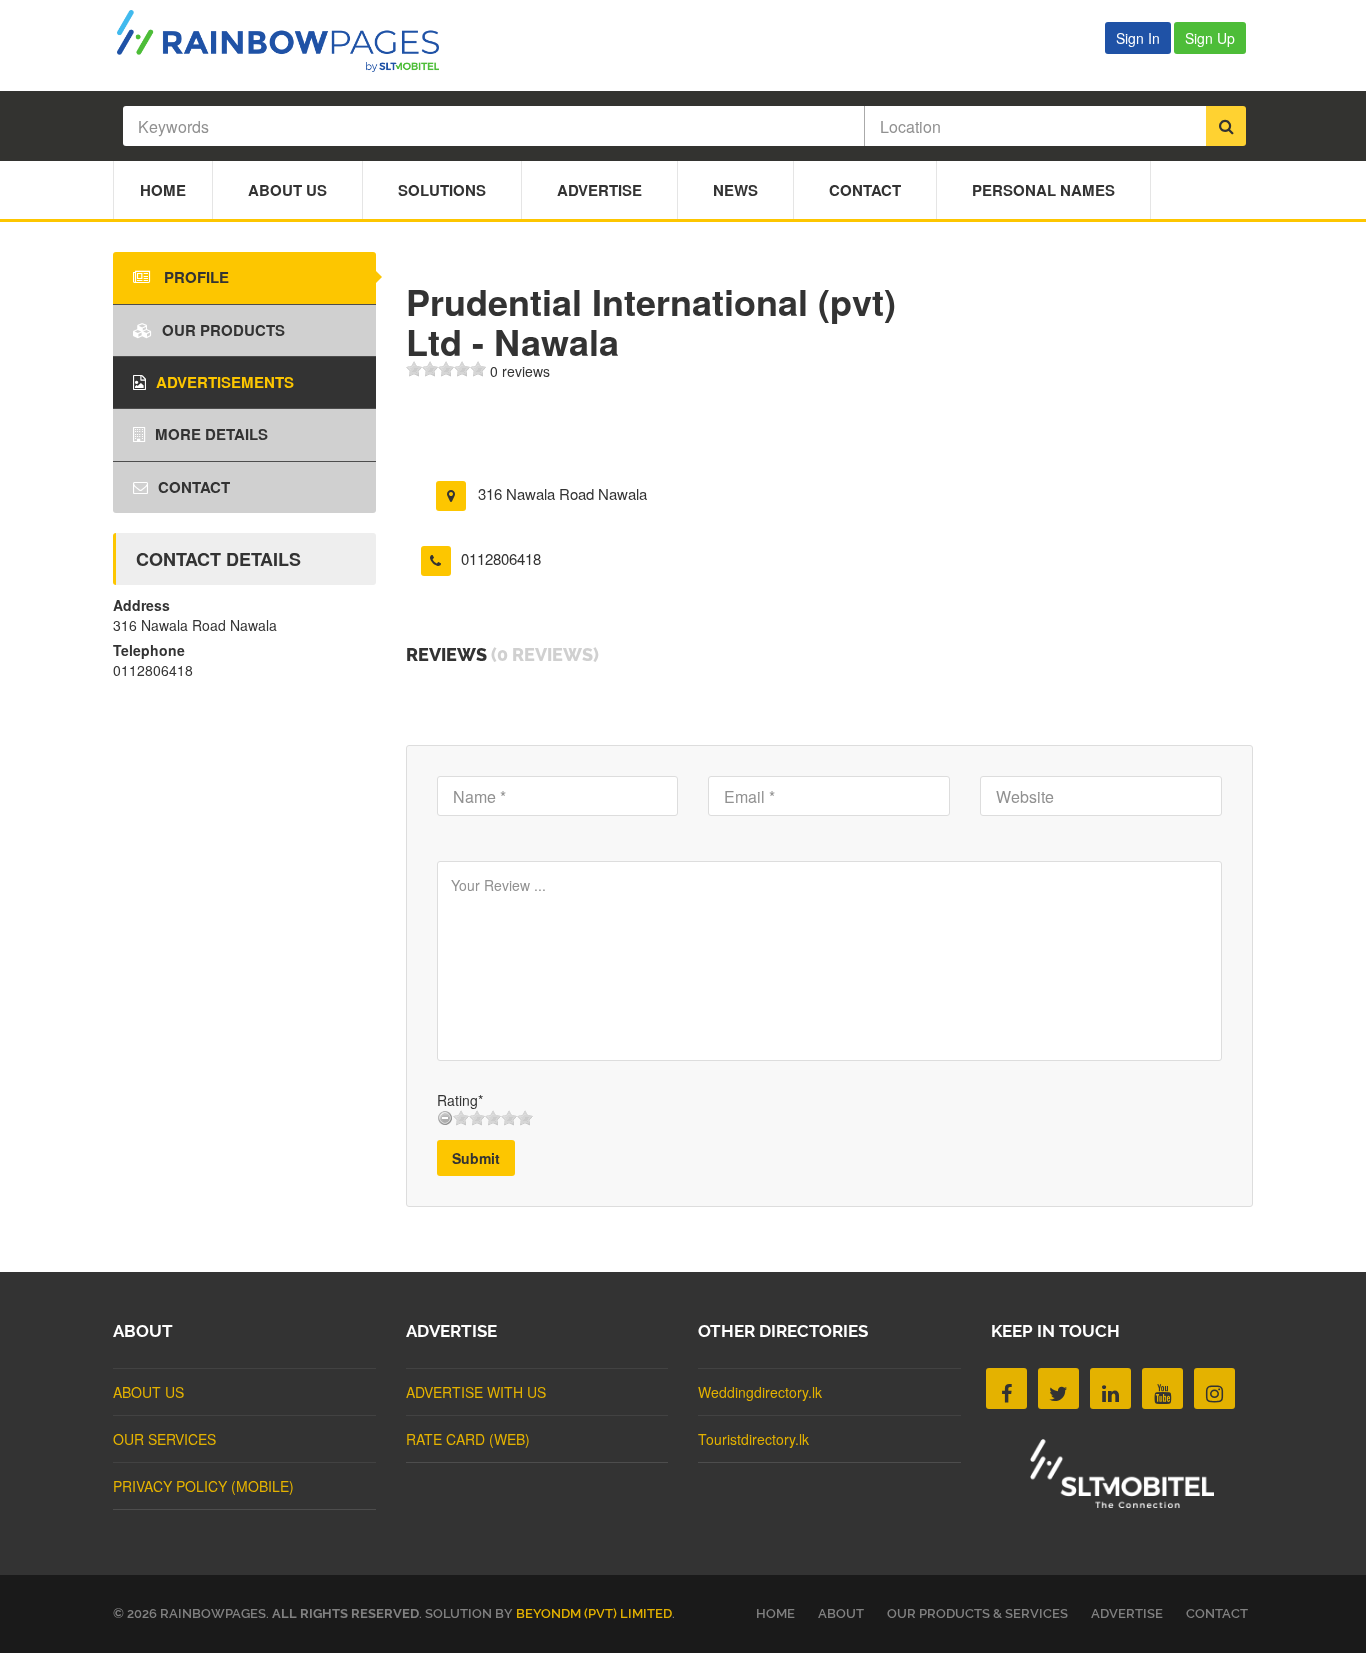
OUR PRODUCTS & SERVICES (977, 1613)
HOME (775, 1613)
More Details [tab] (211, 434)
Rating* (460, 1100)
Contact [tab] (194, 487)
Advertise (599, 190)
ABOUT (841, 1613)
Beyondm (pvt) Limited (594, 1613)
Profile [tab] (194, 277)
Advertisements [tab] (225, 382)
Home (163, 190)
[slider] (446, 369)
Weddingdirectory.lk (760, 1392)
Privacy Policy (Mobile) (203, 1486)
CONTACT (1217, 1613)
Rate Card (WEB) (468, 1439)
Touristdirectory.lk (753, 1439)
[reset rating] (445, 1118)
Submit (476, 1158)
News (735, 190)
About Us (287, 190)
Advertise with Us (476, 1392)
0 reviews (520, 371)
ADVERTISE (1127, 1613)
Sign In (1138, 38)
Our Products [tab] (223, 330)
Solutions (442, 190)
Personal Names (1043, 190)
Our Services (164, 1439)
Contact (865, 190)
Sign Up (1210, 38)
